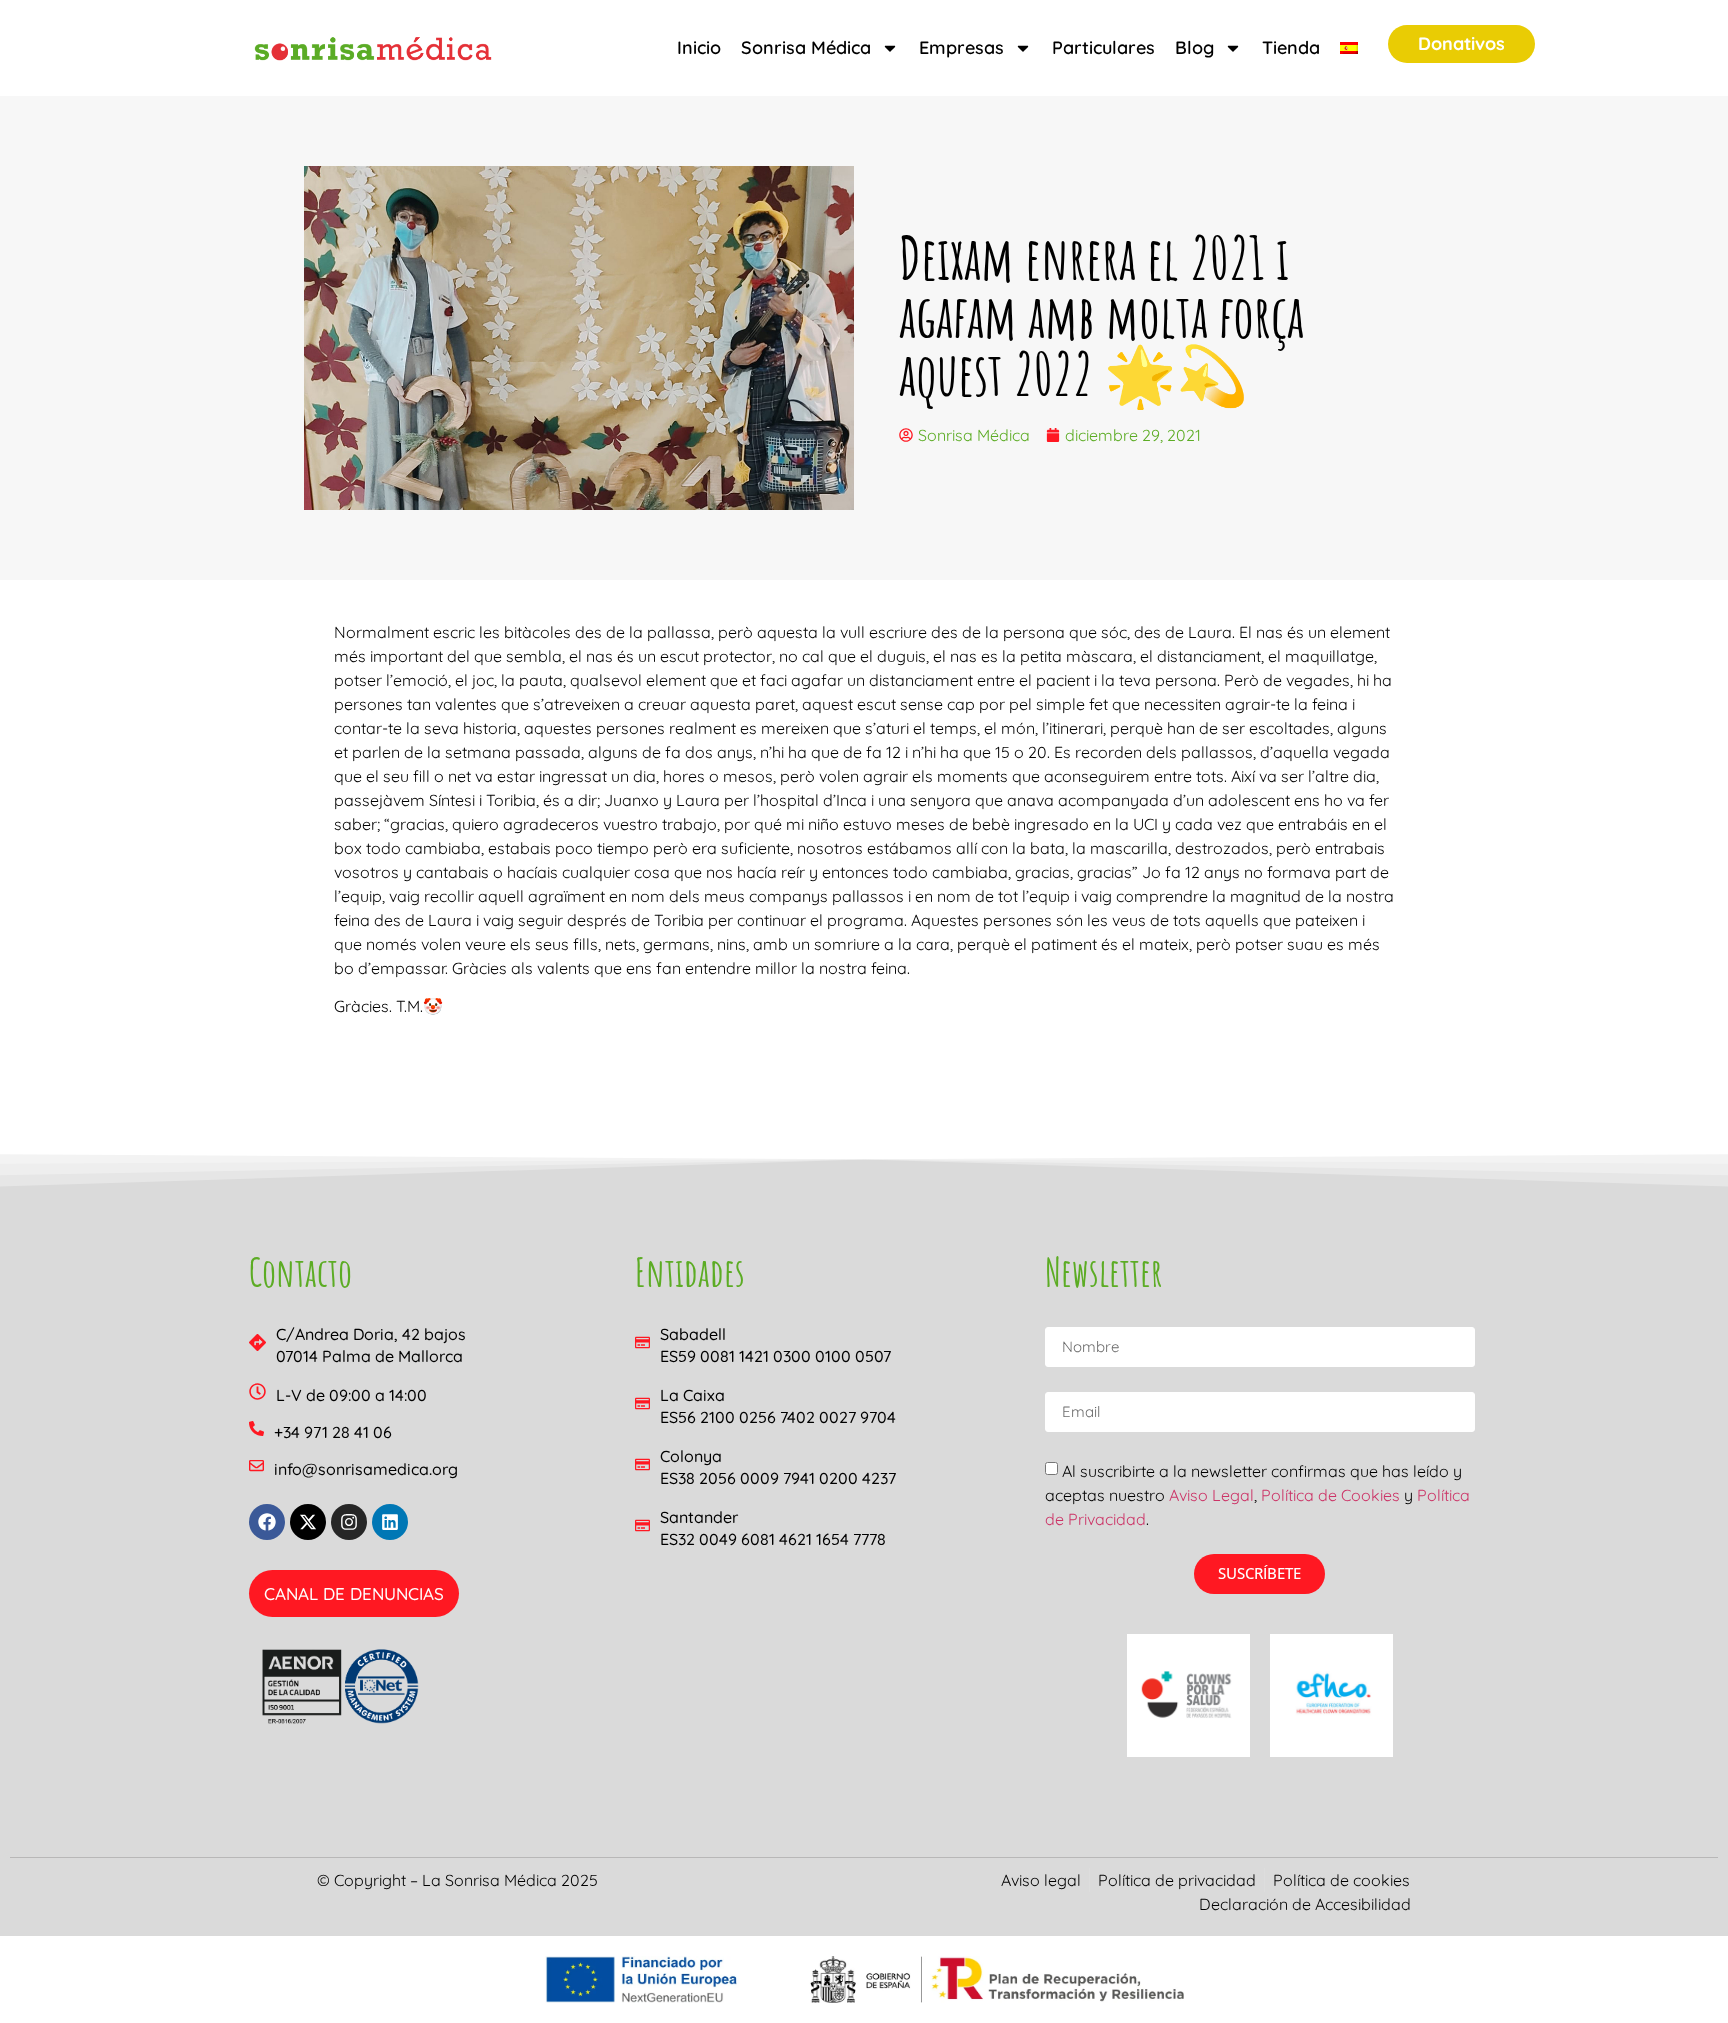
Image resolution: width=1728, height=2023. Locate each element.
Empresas (961, 47)
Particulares (1103, 47)
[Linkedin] (390, 1522)
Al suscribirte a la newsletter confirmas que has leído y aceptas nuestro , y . (1257, 1495)
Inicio (699, 47)
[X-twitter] (308, 1522)
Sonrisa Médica (806, 47)
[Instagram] (349, 1522)
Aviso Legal (1211, 1495)
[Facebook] (267, 1522)
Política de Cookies (1330, 1495)
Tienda (1291, 47)
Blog (1194, 47)
